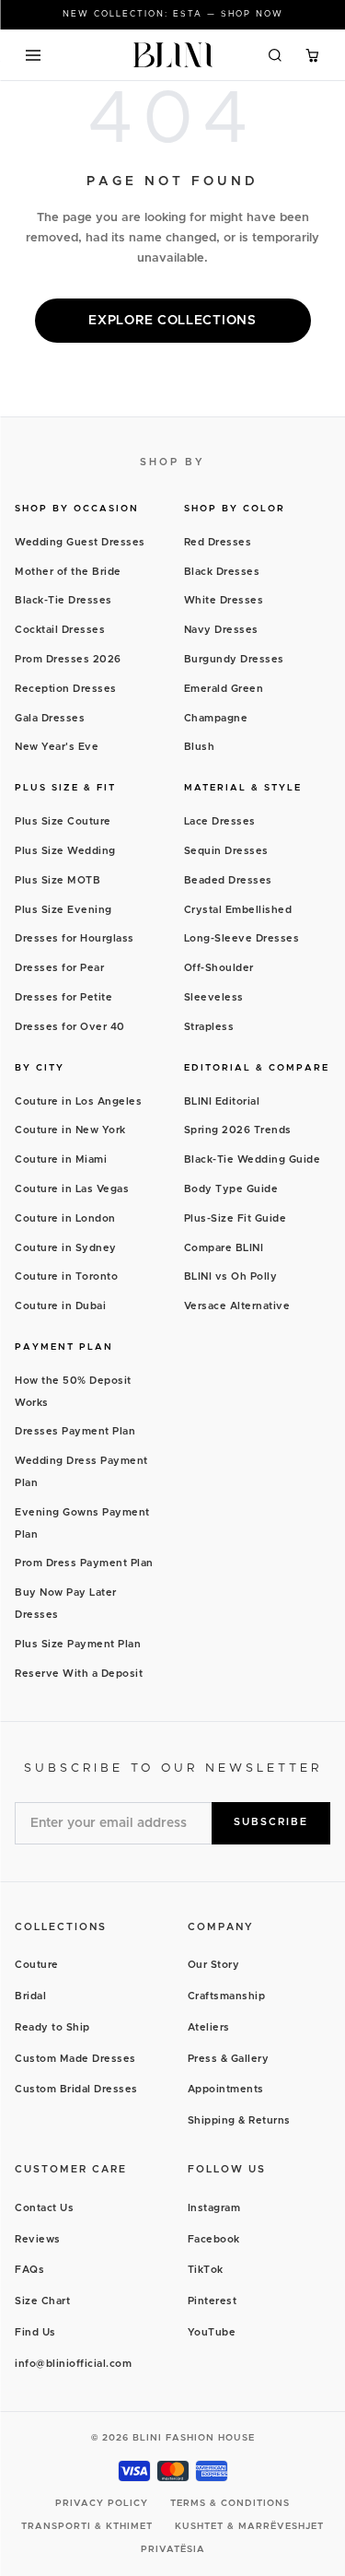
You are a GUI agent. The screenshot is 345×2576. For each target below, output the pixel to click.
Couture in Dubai (60, 1306)
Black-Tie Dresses (63, 600)
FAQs (29, 2270)
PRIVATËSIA (173, 2549)
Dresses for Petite (63, 997)
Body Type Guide (231, 1189)
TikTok (206, 2270)
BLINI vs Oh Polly (231, 1276)
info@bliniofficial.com (73, 2364)
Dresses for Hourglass (75, 938)
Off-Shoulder (219, 968)
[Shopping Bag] (312, 55)
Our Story (214, 1965)
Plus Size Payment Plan (78, 1644)
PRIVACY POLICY (102, 2503)
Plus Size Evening (63, 910)
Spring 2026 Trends (238, 1130)
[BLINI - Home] (172, 55)
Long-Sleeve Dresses (242, 938)
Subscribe (271, 1822)
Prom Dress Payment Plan (84, 1563)
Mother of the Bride (68, 572)
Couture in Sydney (66, 1248)
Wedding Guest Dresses (80, 542)
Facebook (214, 2239)
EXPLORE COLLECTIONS (172, 321)
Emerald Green (224, 689)
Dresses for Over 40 (70, 1027)
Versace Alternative (237, 1306)
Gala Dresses (50, 718)
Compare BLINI (224, 1248)
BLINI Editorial (222, 1101)
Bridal (30, 1996)
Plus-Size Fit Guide (236, 1218)
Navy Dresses (221, 630)
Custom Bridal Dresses (76, 2089)
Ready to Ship (52, 2027)
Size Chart (42, 2301)
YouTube (212, 2332)
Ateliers (209, 2027)
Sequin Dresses (226, 851)
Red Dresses (218, 542)
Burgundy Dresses (234, 659)
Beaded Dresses (228, 880)
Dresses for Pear (59, 968)
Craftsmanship (227, 1996)
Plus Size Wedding (65, 851)
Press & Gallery (229, 2059)
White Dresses (224, 600)
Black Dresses (222, 572)
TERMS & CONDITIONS (230, 2503)
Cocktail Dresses (60, 630)
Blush (200, 747)
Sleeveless (214, 997)
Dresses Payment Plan (75, 1431)
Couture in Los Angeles (78, 1101)
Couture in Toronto (66, 1276)
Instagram (214, 2208)
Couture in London (65, 1218)
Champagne (216, 718)
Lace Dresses (220, 821)
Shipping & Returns (239, 2120)
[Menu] (33, 55)
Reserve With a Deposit (79, 1674)
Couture (37, 1965)
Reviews (38, 2239)
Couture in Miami (61, 1159)
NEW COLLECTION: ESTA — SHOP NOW (173, 14)
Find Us (35, 2332)
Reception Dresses (66, 689)
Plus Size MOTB (57, 880)
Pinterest (213, 2301)
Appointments (226, 2089)
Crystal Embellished (238, 910)
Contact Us (44, 2208)
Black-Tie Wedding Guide (253, 1159)
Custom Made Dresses (75, 2059)
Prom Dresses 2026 (68, 659)
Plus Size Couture (63, 821)
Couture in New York (70, 1130)
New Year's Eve (57, 747)
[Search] (275, 55)
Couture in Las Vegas (72, 1189)
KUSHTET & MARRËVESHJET (249, 2526)
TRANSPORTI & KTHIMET (87, 2526)
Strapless (209, 1027)
